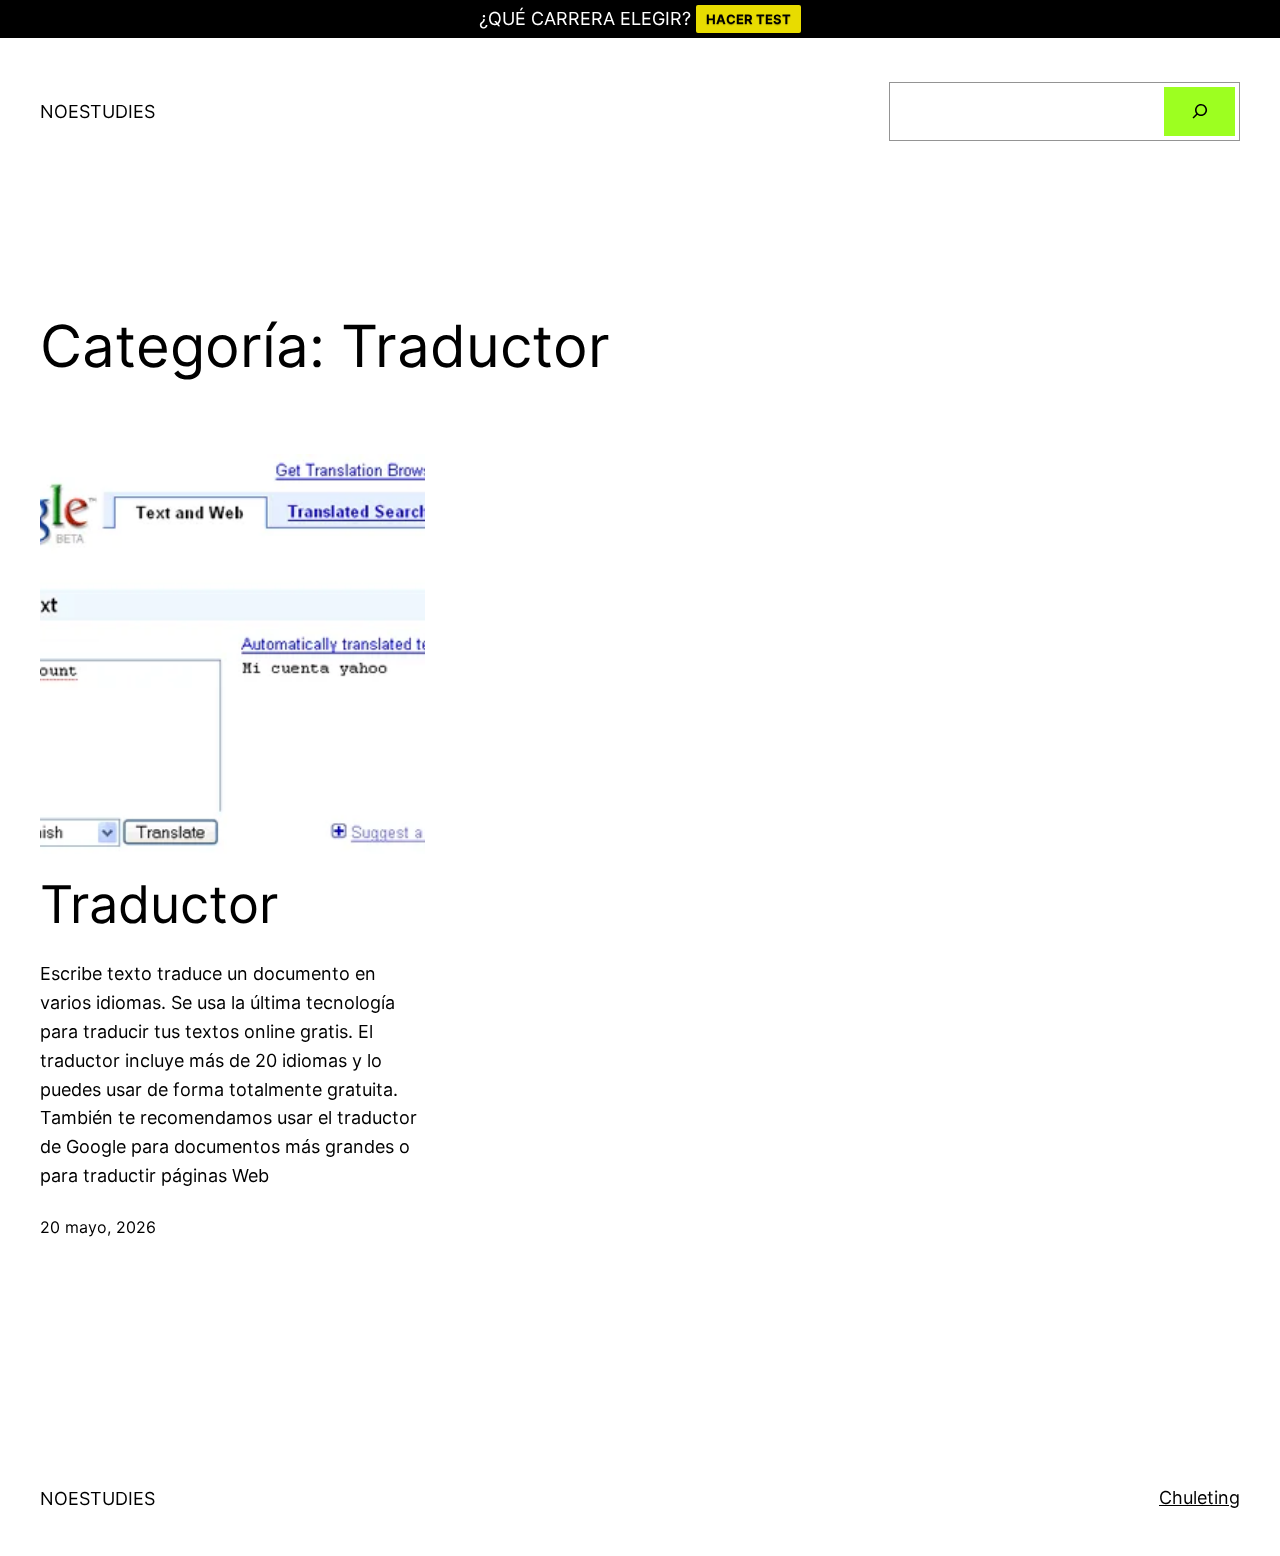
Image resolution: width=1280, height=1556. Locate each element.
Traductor (159, 905)
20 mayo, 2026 (98, 1227)
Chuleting (1199, 1497)
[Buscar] (1199, 111)
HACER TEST (748, 19)
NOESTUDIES (97, 111)
